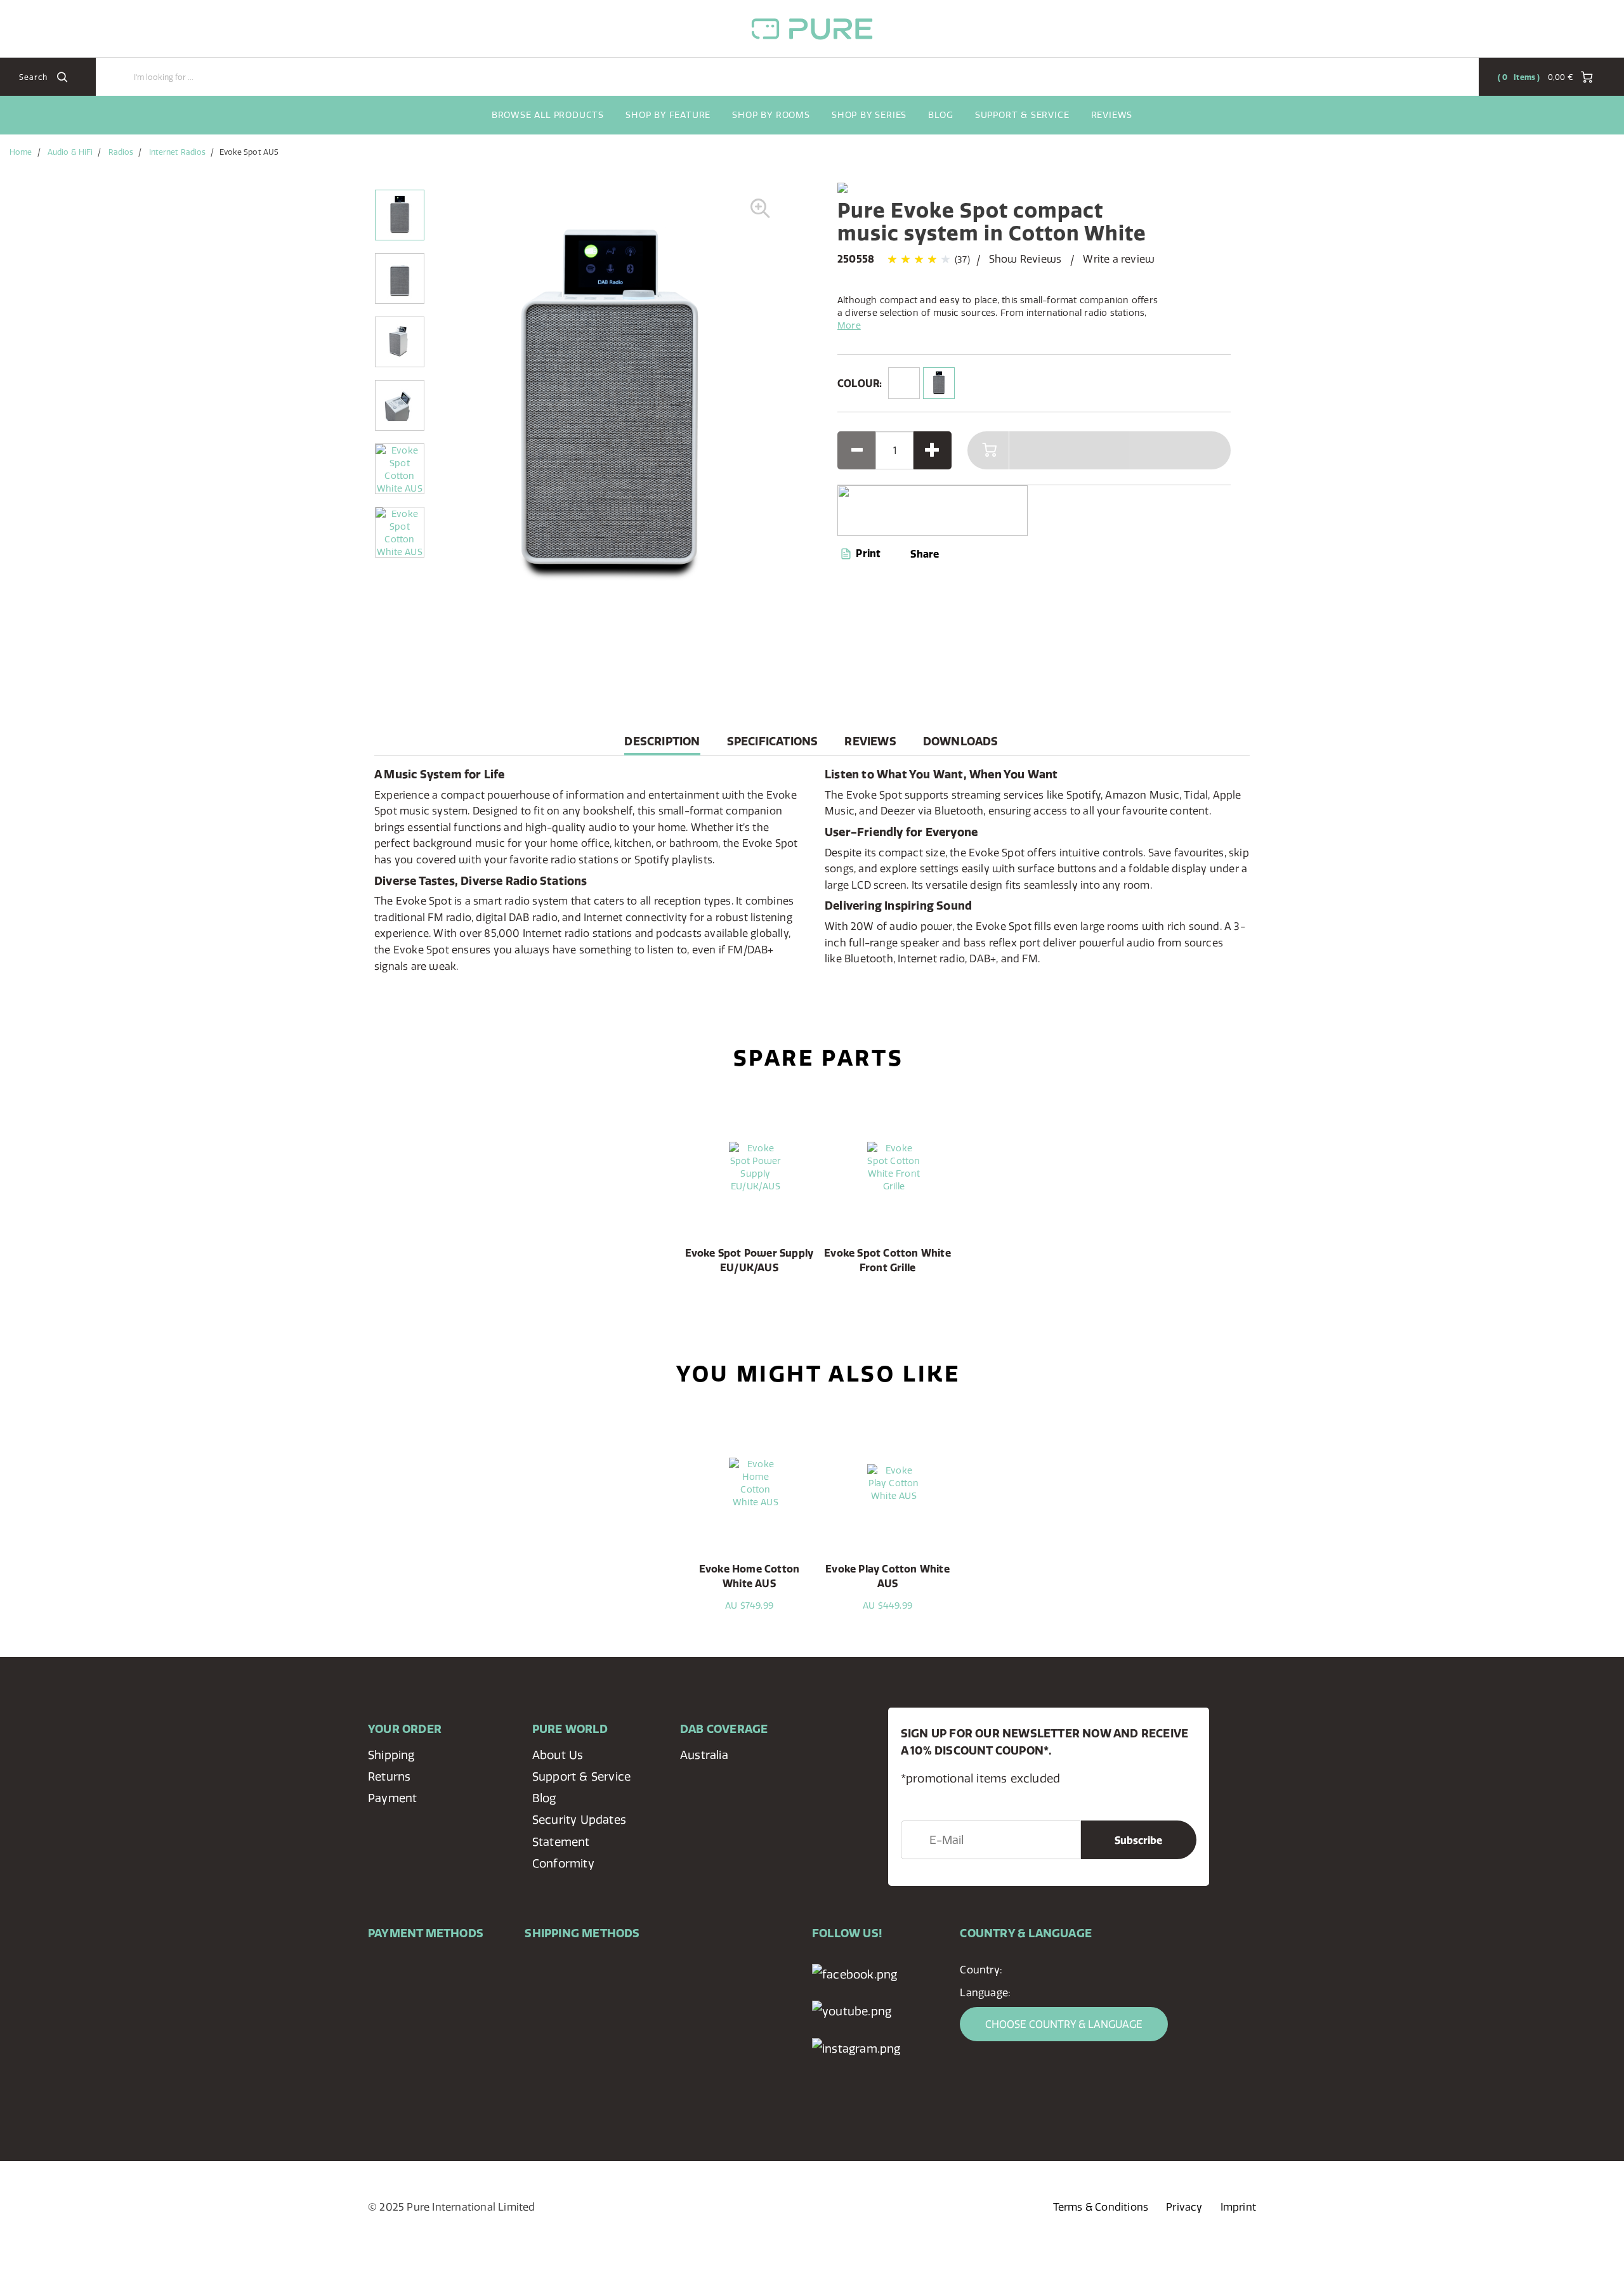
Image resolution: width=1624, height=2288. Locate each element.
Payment (392, 1798)
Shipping (391, 1755)
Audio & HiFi (70, 152)
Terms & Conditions (1101, 2207)
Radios (121, 152)
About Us (558, 1755)
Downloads (961, 741)
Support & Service (1022, 115)
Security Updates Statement (579, 1830)
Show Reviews (1025, 259)
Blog (940, 115)
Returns (389, 1776)
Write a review (1119, 259)
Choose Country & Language (1064, 2024)
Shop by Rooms (771, 115)
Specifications (773, 741)
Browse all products (548, 115)
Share (925, 554)
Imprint (1238, 2207)
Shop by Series (869, 115)
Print (867, 553)
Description (662, 744)
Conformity (563, 1863)
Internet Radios (178, 152)
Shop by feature (668, 115)
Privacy (1184, 2207)
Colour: (860, 383)
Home (21, 152)
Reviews (1112, 115)
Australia (704, 1755)
